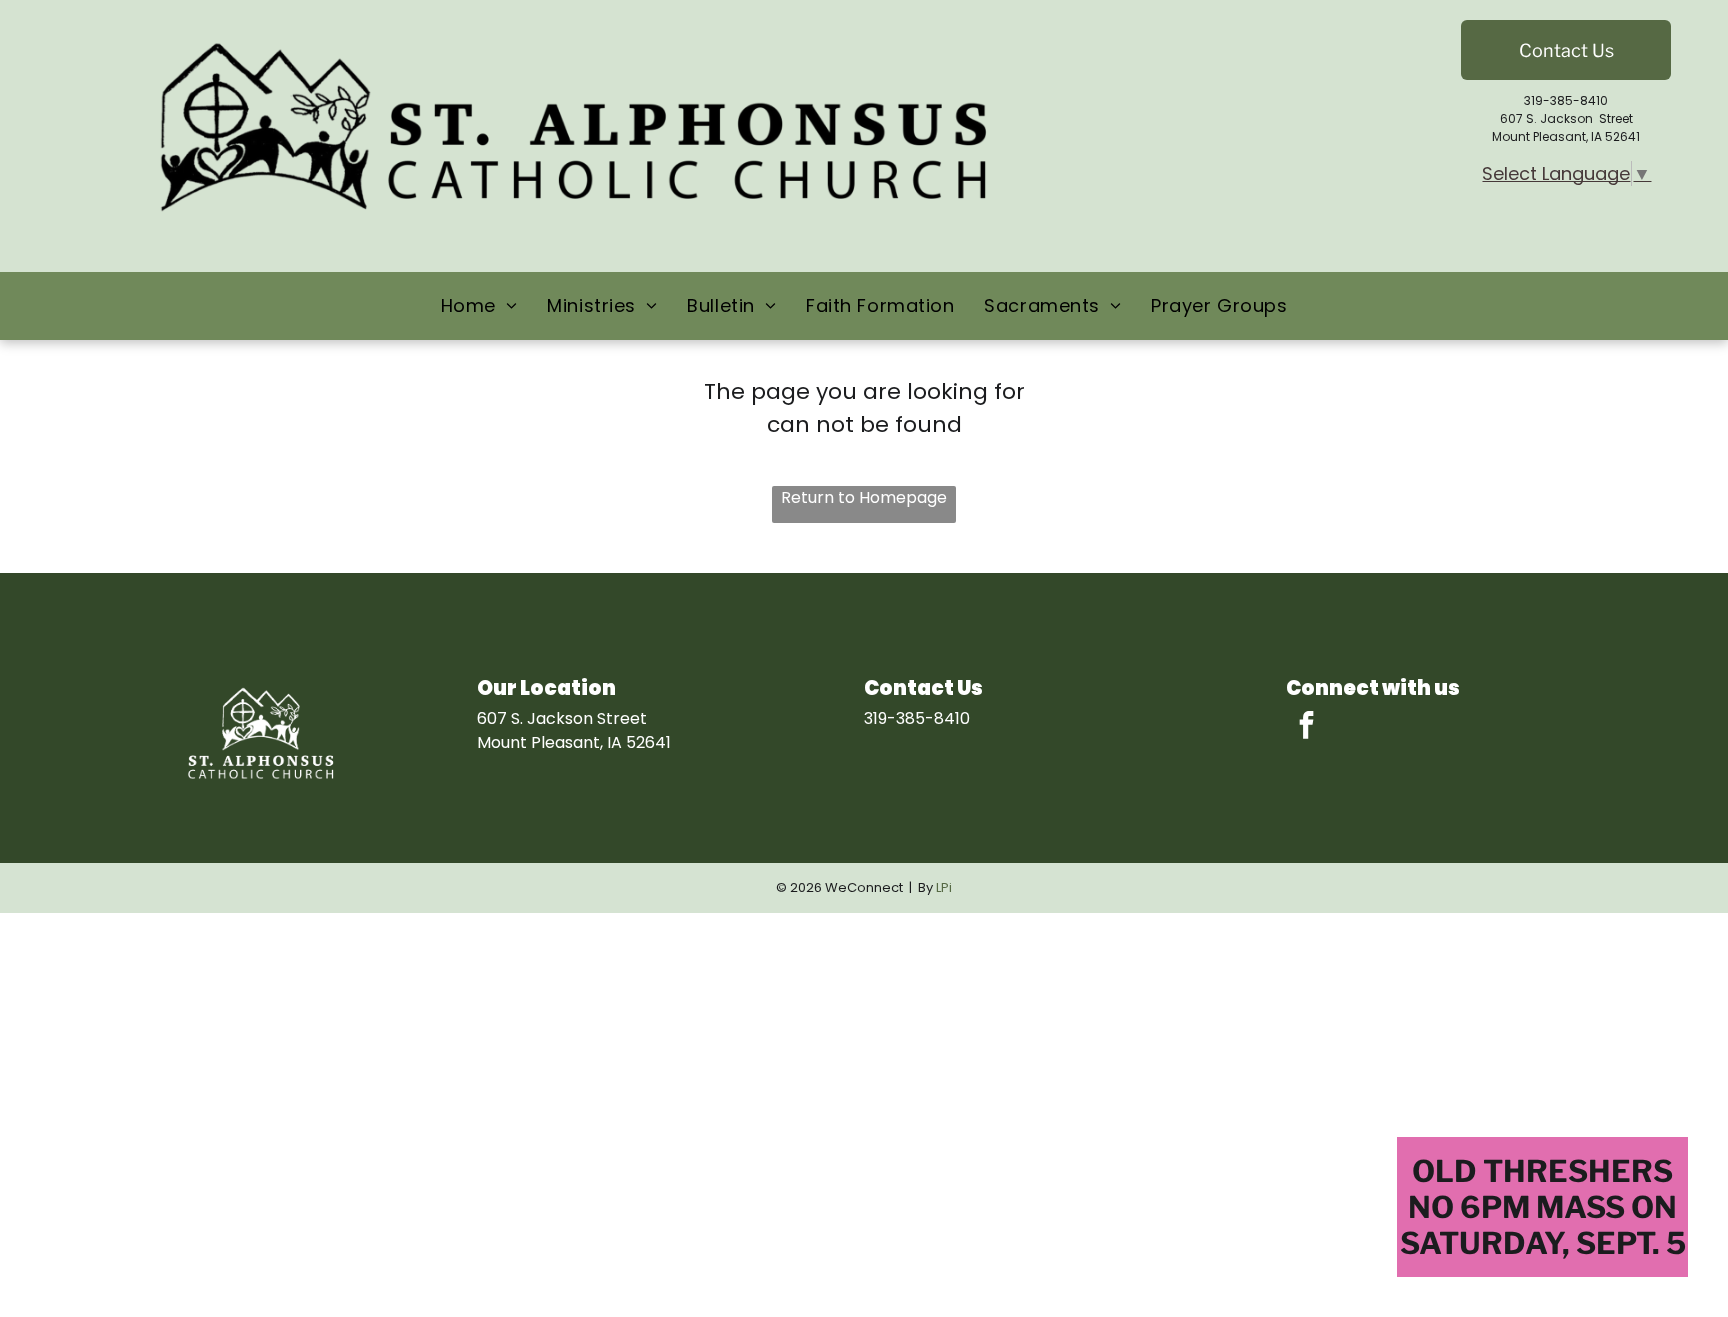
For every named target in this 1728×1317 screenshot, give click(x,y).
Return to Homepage (864, 497)
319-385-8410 (1566, 100)
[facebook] (1306, 727)
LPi (944, 887)
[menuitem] (479, 306)
